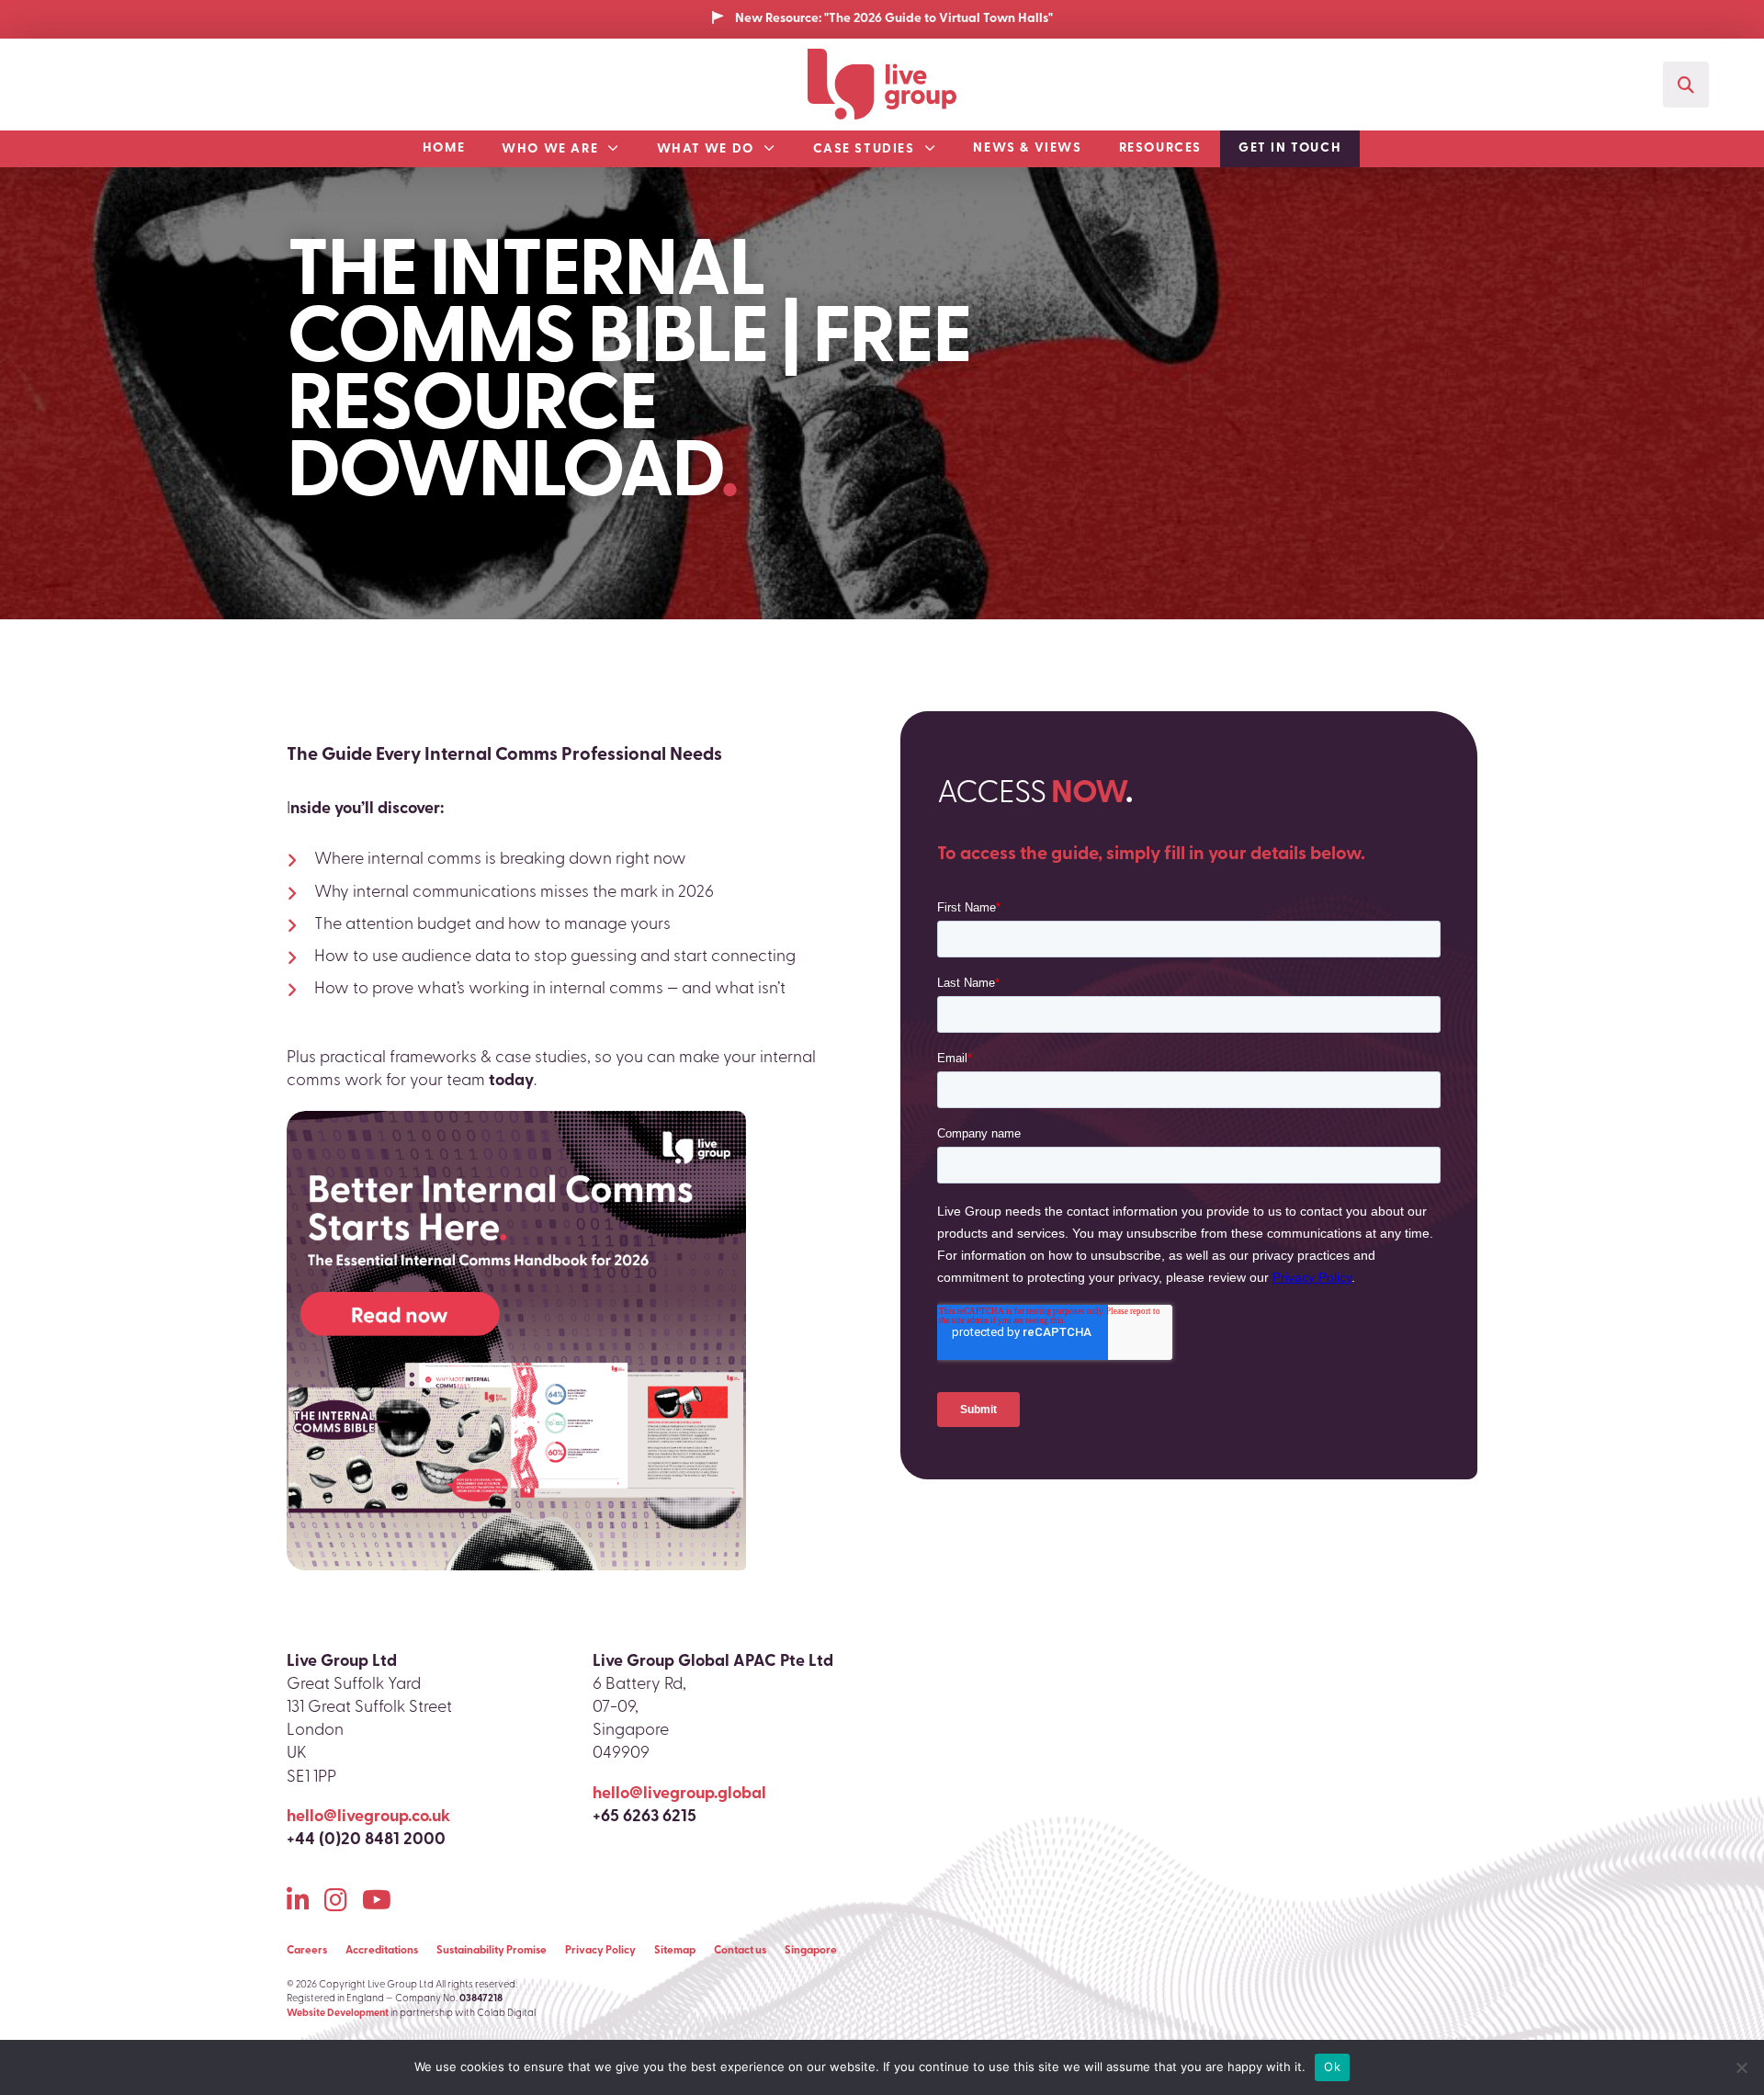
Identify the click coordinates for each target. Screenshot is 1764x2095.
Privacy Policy (600, 1951)
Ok (1332, 2067)
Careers (307, 1951)
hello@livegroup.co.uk (368, 1818)
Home (444, 148)
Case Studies (864, 149)
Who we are (550, 149)
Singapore (811, 1951)
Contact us (740, 1951)
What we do (706, 149)
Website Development (338, 2014)
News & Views (1027, 148)
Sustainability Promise (492, 1951)
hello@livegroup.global (679, 1795)
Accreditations (382, 1951)
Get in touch (1290, 148)
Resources (1160, 148)
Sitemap (675, 1951)
